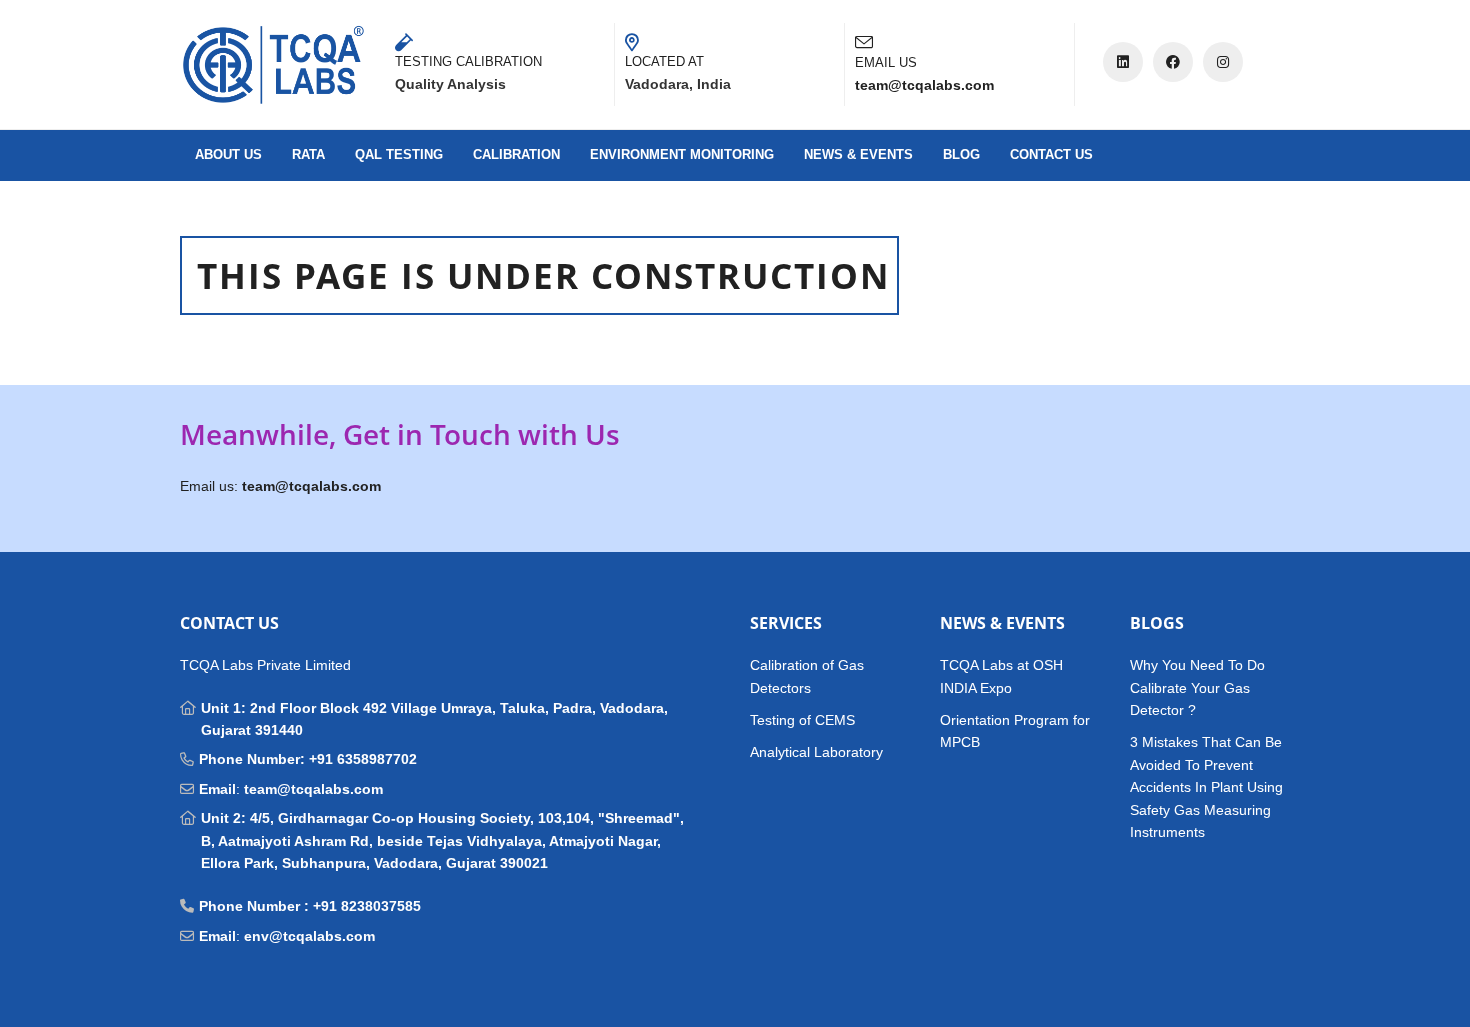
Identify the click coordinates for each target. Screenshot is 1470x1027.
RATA (308, 154)
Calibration (516, 154)
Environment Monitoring (682, 154)
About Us (228, 154)
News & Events (858, 154)
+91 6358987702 (363, 759)
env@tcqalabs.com (309, 936)
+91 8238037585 (367, 906)
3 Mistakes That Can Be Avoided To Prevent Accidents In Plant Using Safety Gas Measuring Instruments (1206, 787)
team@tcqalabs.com (313, 789)
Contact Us (1051, 154)
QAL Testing (399, 154)
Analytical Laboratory (816, 752)
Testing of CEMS (802, 720)
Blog (961, 154)
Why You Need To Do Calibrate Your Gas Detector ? (1197, 687)
